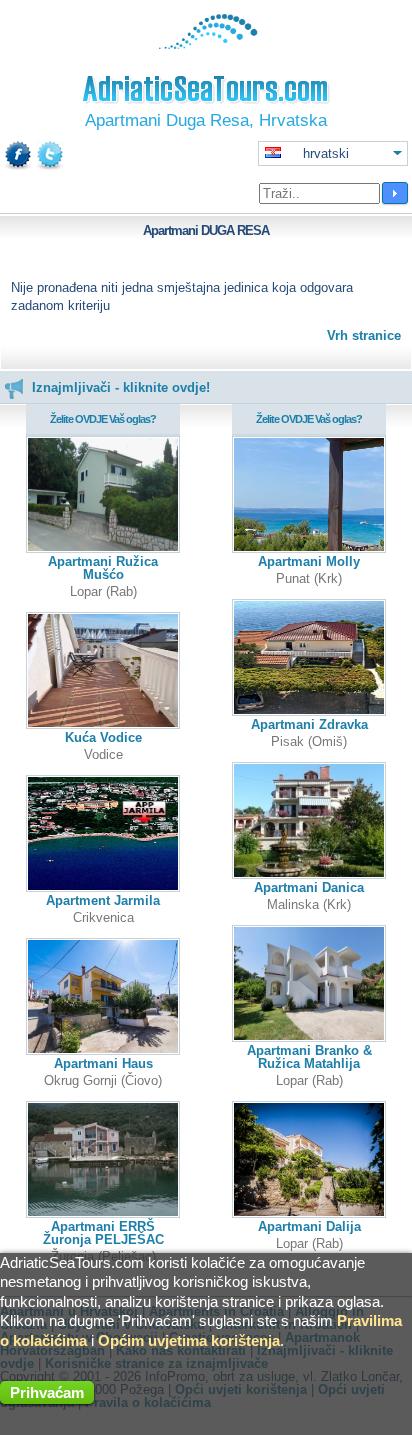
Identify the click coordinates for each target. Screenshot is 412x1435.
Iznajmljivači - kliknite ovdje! (121, 387)
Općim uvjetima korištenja (189, 1340)
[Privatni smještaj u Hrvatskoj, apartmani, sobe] (206, 44)
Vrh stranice (364, 335)
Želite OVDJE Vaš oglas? (103, 419)
